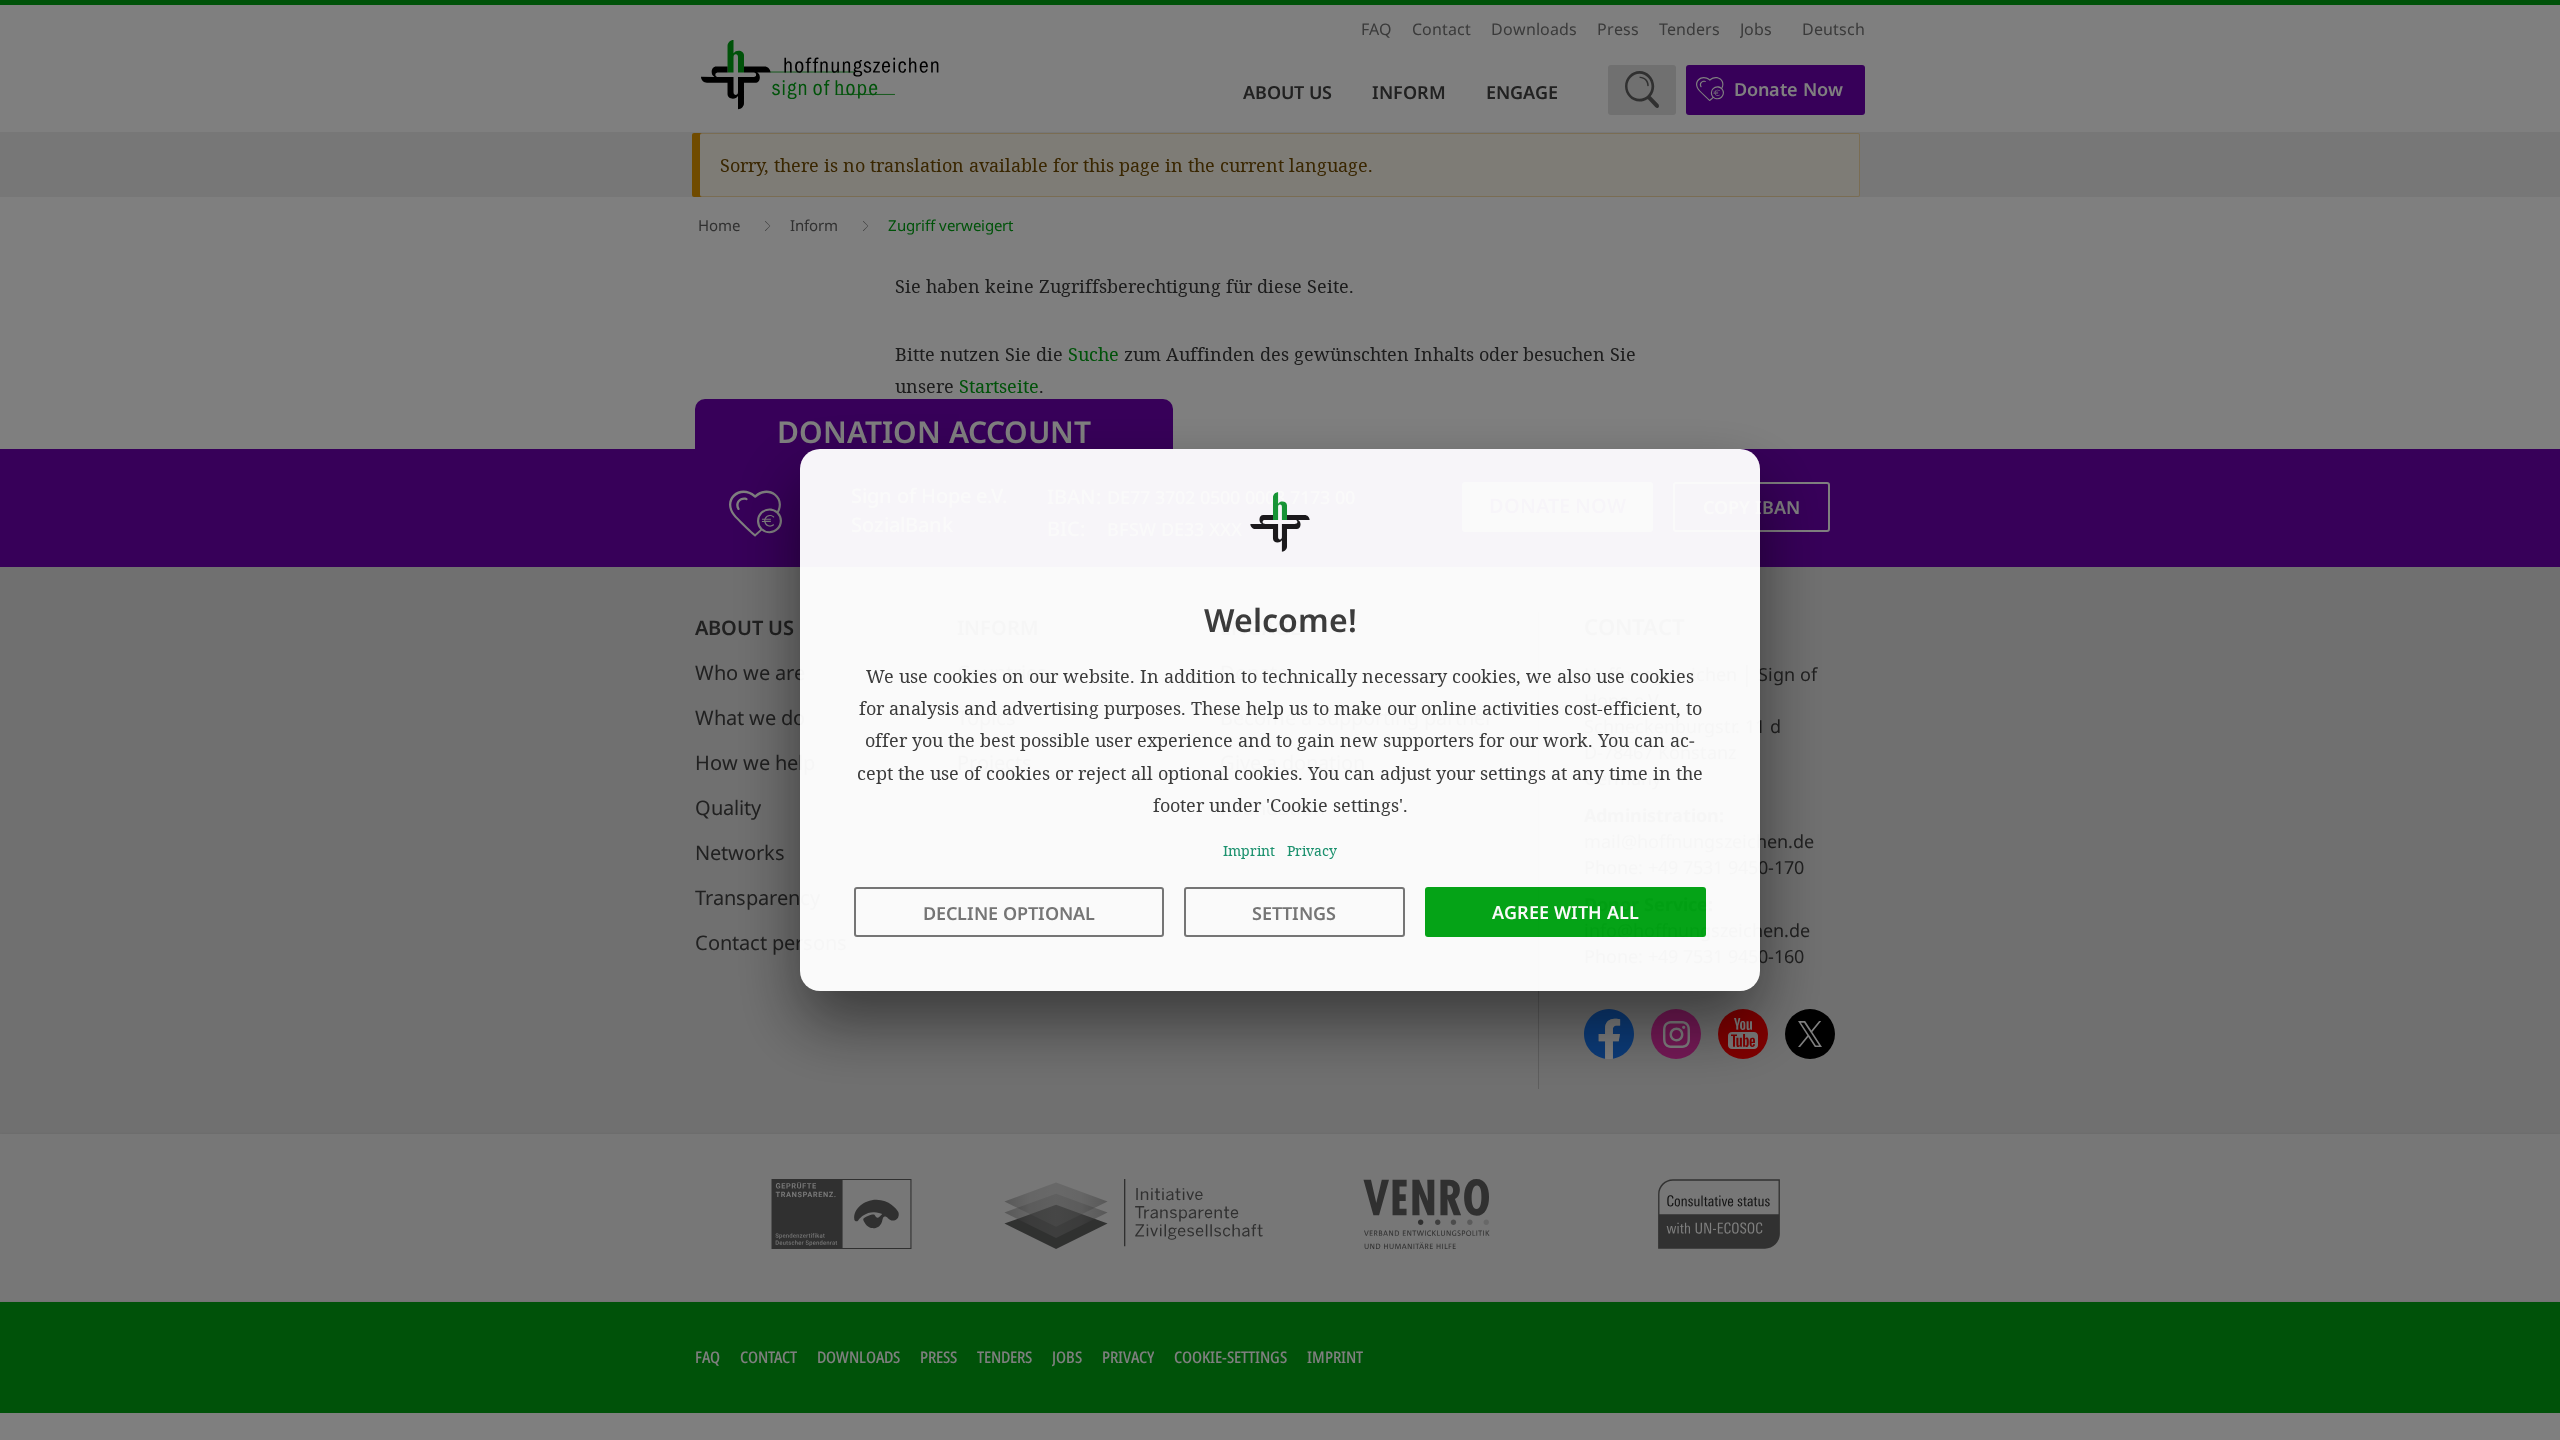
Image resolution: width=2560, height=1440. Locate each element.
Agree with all (1565, 912)
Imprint (1249, 850)
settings (1294, 913)
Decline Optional (1009, 913)
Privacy (1312, 850)
